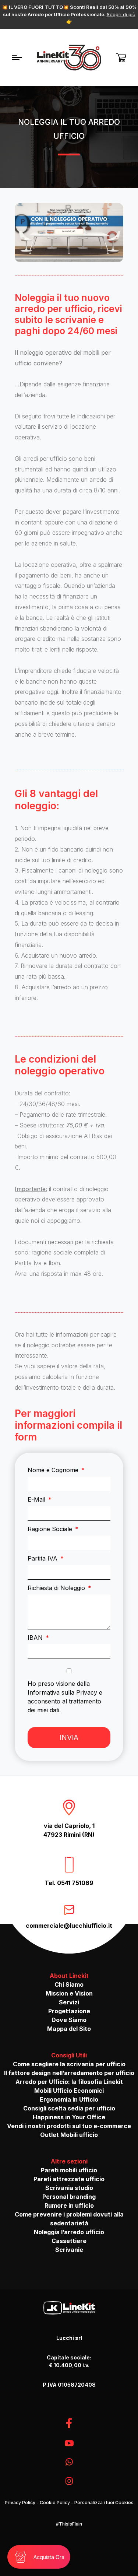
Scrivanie (69, 2250)
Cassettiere (69, 2241)
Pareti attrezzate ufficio (69, 2179)
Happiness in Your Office (69, 2117)
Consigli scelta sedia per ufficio (69, 2108)
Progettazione (69, 2011)
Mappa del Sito (69, 2029)
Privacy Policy (20, 2503)
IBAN (36, 1638)
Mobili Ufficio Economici (69, 2091)
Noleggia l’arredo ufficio (69, 2232)
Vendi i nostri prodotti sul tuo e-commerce (69, 2126)
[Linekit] (69, 58)
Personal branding (69, 2197)
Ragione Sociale (51, 1529)
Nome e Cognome (54, 1470)
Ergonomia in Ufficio (69, 2099)
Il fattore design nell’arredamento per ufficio (69, 2073)
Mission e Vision (69, 1993)
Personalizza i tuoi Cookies (104, 2503)
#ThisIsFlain (69, 2524)
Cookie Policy (55, 2503)
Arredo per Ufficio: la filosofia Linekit (69, 2082)
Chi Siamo (69, 1984)
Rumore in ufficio (69, 2205)
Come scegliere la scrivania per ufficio (69, 2064)
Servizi (69, 2002)
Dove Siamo (69, 2020)
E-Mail (37, 1499)
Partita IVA (43, 1558)
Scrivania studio (69, 2188)
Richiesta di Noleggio (57, 1588)
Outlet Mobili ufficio (69, 2135)
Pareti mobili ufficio (69, 2170)
